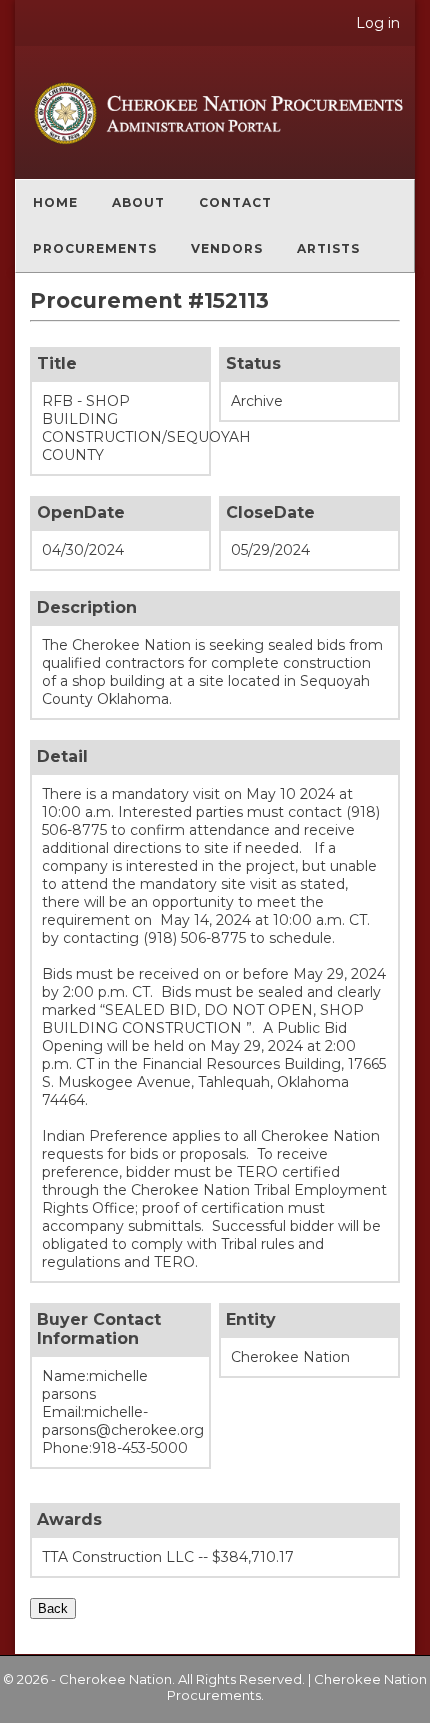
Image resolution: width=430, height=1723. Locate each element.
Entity (251, 1319)
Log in (378, 23)
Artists (328, 248)
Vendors (227, 248)
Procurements (95, 248)
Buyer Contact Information (99, 1329)
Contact (235, 202)
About (138, 202)
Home (55, 202)
